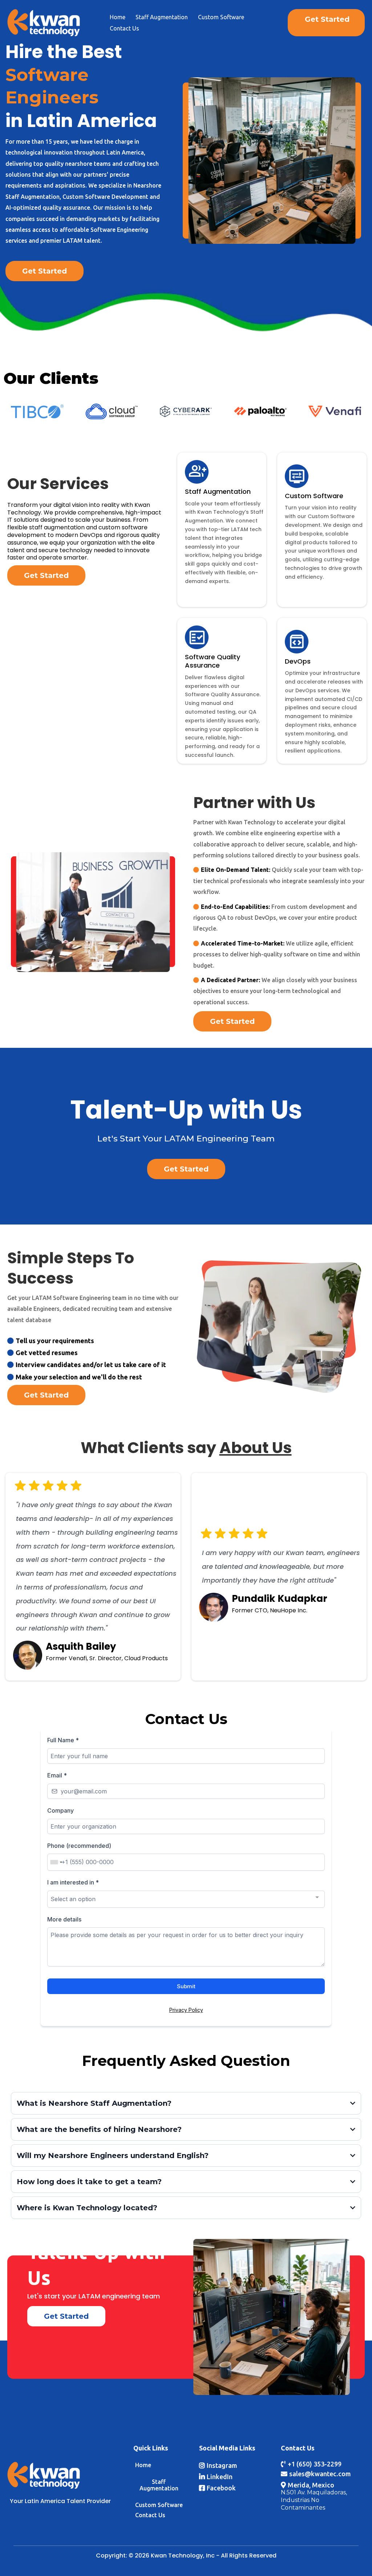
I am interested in (73, 1882)
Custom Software (221, 17)
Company (60, 1810)
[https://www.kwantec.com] (44, 22)
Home (118, 17)
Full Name (63, 1740)
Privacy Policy (186, 2010)
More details (64, 1919)
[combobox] (56, 1862)
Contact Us (124, 28)
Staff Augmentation (162, 17)
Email (57, 1775)
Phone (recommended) (79, 1846)
